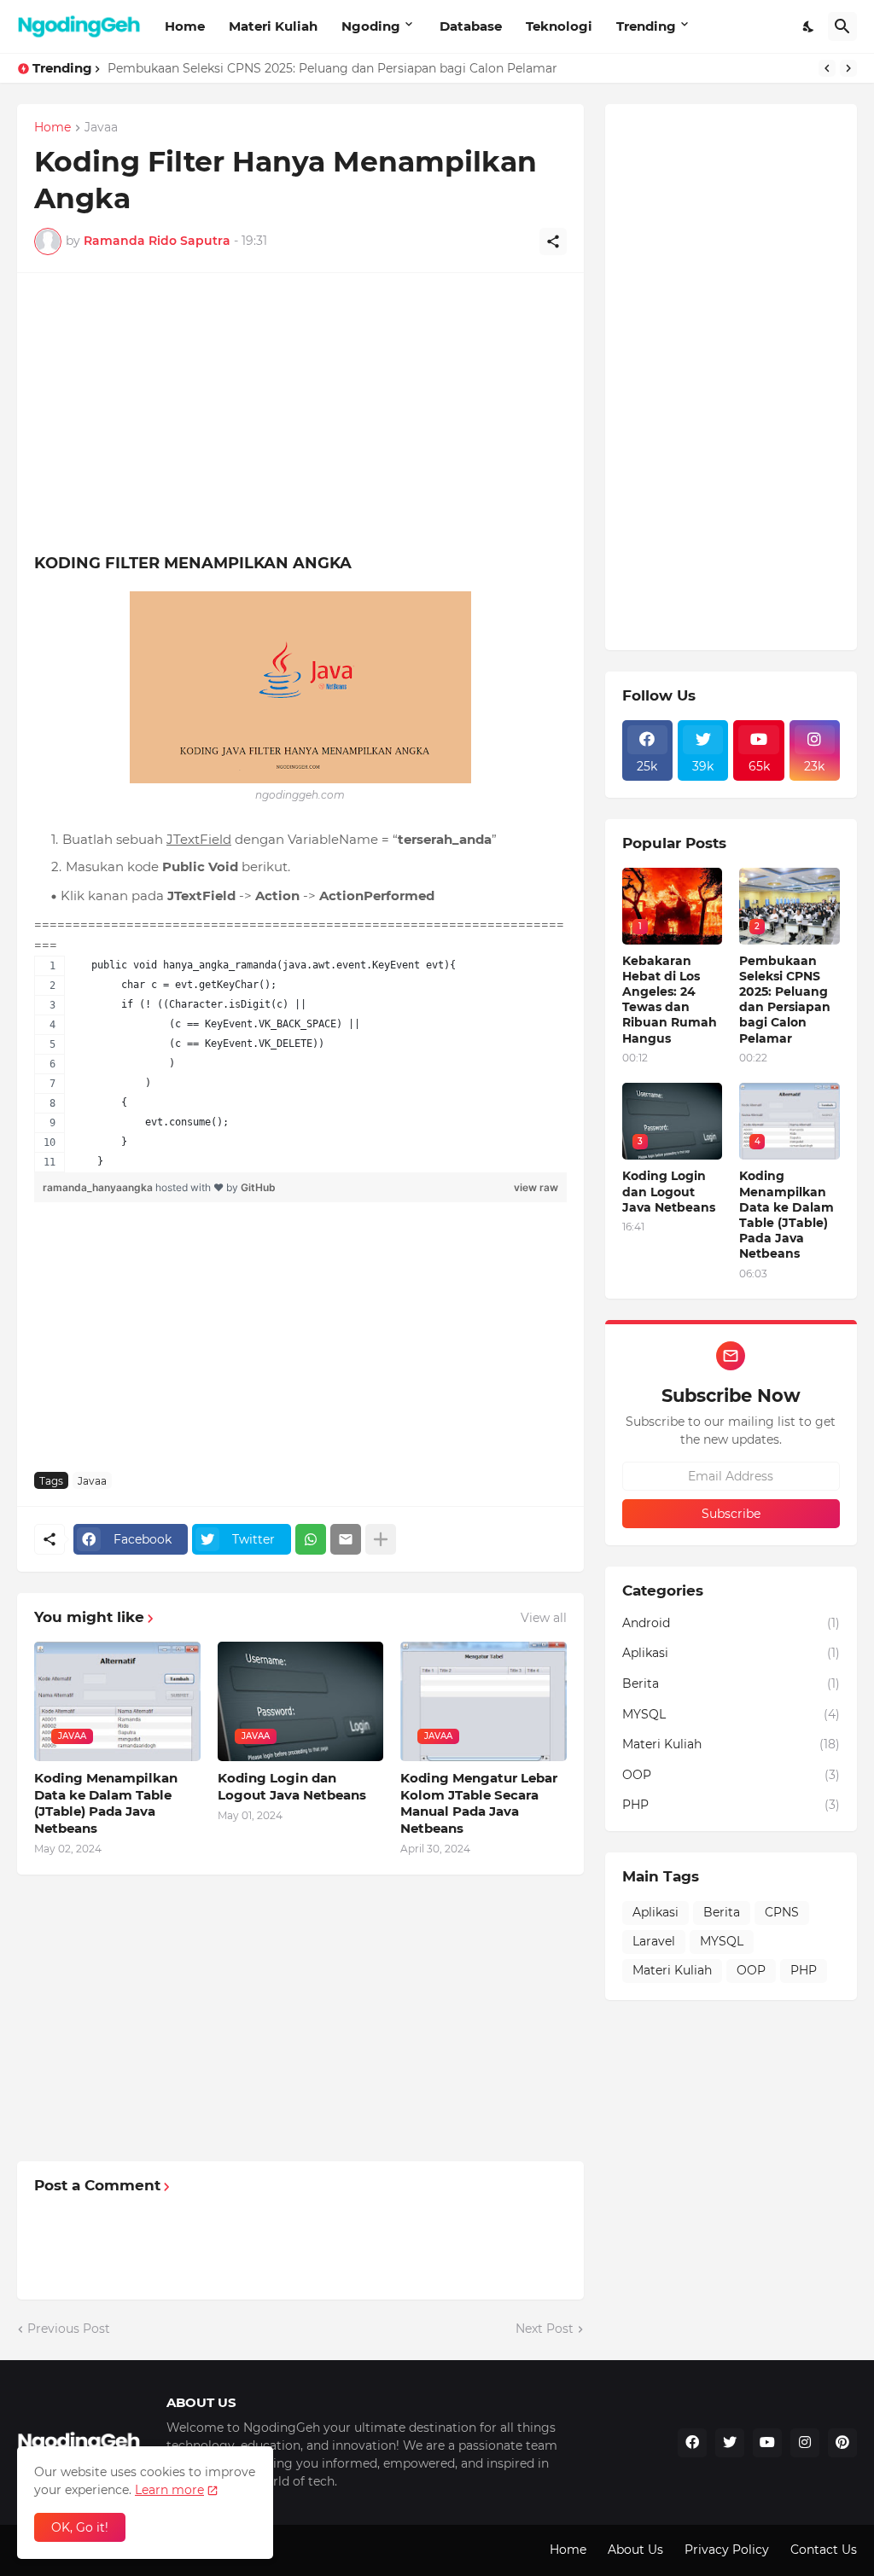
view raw (536, 1187)
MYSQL (731, 1714)
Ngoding (371, 26)
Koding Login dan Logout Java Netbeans (230, 68)
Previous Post (69, 2329)
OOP (731, 1775)
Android (731, 1623)
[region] (300, 1064)
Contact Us (824, 2550)
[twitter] (730, 2443)
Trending (646, 26)
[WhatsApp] (311, 1539)
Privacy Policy (727, 2550)
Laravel (654, 1941)
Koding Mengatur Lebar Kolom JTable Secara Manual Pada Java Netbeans (479, 1803)
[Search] (842, 26)
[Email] (346, 1539)
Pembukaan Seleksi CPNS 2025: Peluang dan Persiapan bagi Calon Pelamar (785, 1000)
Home (185, 26)
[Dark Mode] (809, 26)
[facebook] (692, 2443)
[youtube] (767, 2443)
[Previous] (827, 68)
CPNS (782, 1912)
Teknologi (559, 26)
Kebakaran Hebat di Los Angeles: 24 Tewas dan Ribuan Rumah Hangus (670, 1000)
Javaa (101, 128)
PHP (731, 1805)
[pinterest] (842, 2443)
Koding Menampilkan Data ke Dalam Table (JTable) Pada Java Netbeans (106, 1803)
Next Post (545, 2329)
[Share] (553, 241)
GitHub (258, 1187)
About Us (635, 2550)
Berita (731, 1683)
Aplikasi (731, 1653)
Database (471, 26)
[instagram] (805, 2443)
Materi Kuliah (273, 26)
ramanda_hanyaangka (99, 1187)
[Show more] (381, 1539)
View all (544, 1618)
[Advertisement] (178, 410)
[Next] (848, 68)
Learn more (169, 2490)
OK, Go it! (80, 2527)
